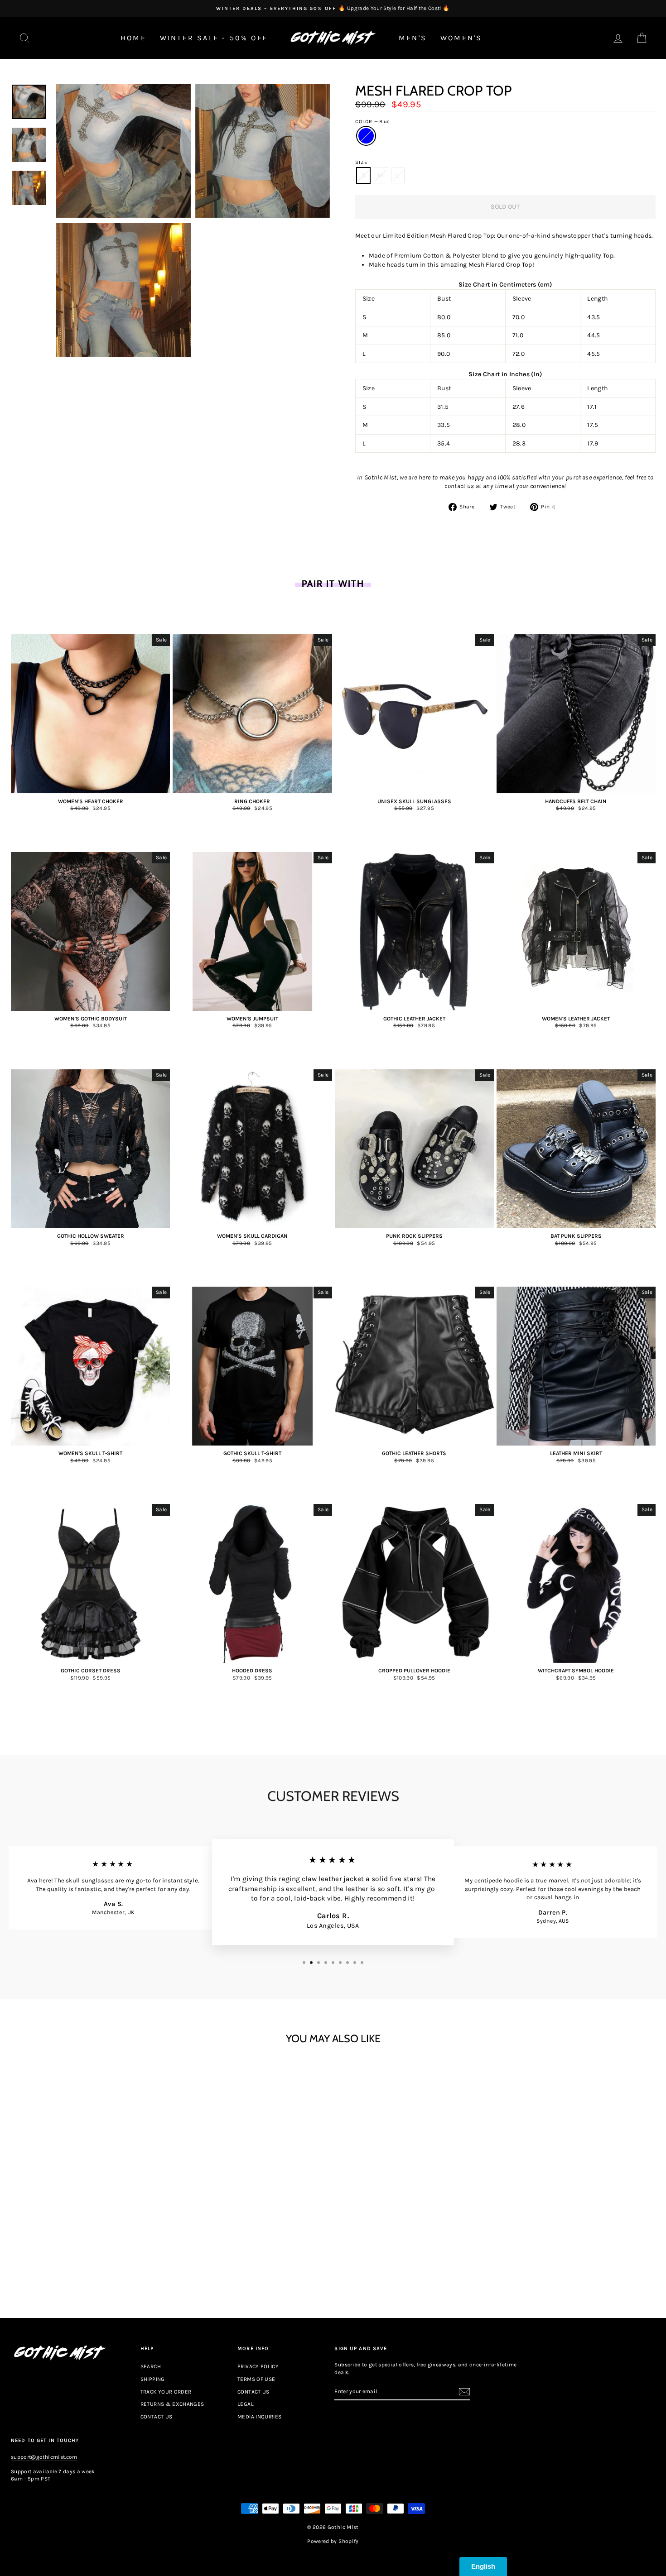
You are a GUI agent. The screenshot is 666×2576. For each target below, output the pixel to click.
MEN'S (413, 38)
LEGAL (246, 2404)
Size (361, 162)
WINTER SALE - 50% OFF (214, 38)
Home (133, 38)
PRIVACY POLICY (258, 2366)
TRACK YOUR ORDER (166, 2392)
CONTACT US (157, 2417)
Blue (366, 136)
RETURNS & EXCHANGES (172, 2404)
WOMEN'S (461, 38)
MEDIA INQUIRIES (259, 2417)
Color (373, 122)
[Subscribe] (464, 2392)
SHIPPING (153, 2379)
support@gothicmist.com (44, 2457)
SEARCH (151, 2366)
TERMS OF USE (256, 2379)
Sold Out (91, 2258)
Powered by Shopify (333, 2541)
